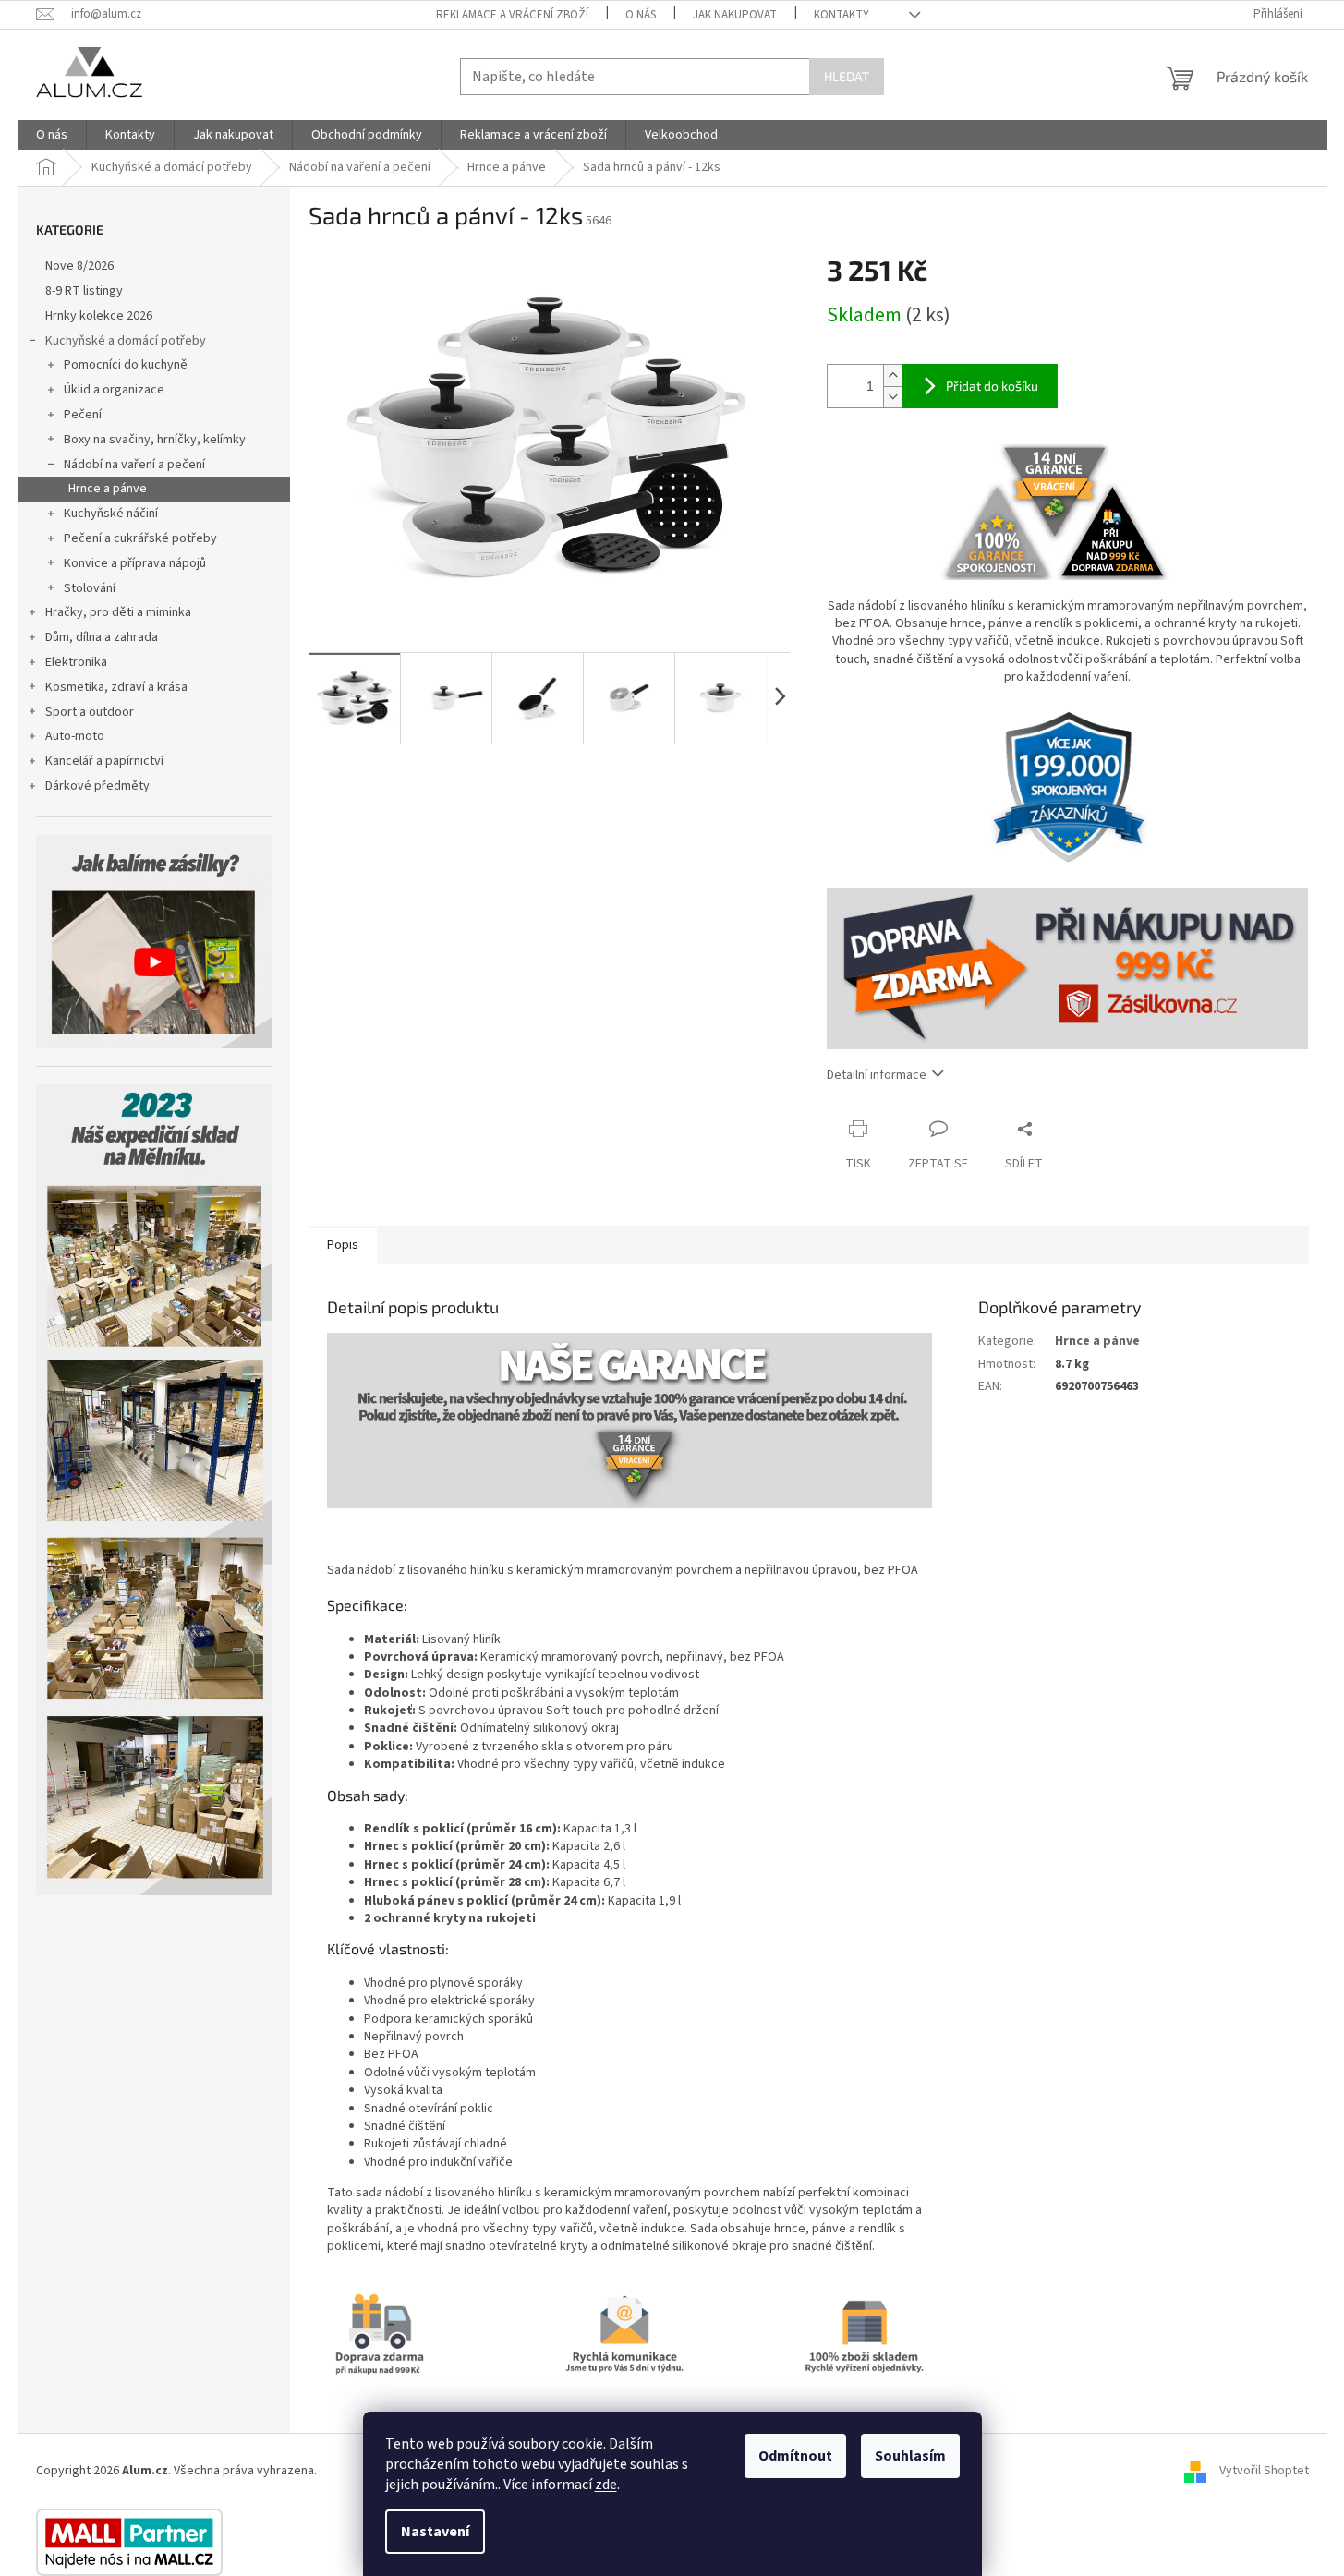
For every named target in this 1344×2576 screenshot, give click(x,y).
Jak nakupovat (735, 15)
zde (606, 2485)
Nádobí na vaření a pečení (134, 465)
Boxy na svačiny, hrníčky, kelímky (155, 440)
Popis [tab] (343, 1245)
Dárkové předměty (97, 786)
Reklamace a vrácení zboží (512, 15)
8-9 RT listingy (84, 291)
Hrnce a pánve (108, 489)
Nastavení (435, 2532)
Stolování (90, 588)
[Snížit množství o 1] (892, 397)
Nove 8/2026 (79, 266)
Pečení (83, 415)
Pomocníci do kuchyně (126, 365)
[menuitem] (52, 135)
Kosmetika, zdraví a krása (116, 687)
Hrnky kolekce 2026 (99, 316)
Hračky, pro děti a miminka (118, 612)
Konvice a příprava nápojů (135, 563)
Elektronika (76, 662)
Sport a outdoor (90, 712)
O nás (641, 15)
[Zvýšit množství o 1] (892, 375)
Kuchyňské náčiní (111, 514)
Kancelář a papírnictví (104, 761)
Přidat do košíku (992, 386)
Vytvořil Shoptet (1264, 2471)
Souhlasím (910, 2456)
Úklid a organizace (114, 390)
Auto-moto (75, 736)
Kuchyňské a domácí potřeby (126, 341)
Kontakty (842, 15)
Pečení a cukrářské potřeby (140, 538)
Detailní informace (877, 1075)
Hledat (847, 76)
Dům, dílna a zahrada (102, 637)
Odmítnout (795, 2456)
